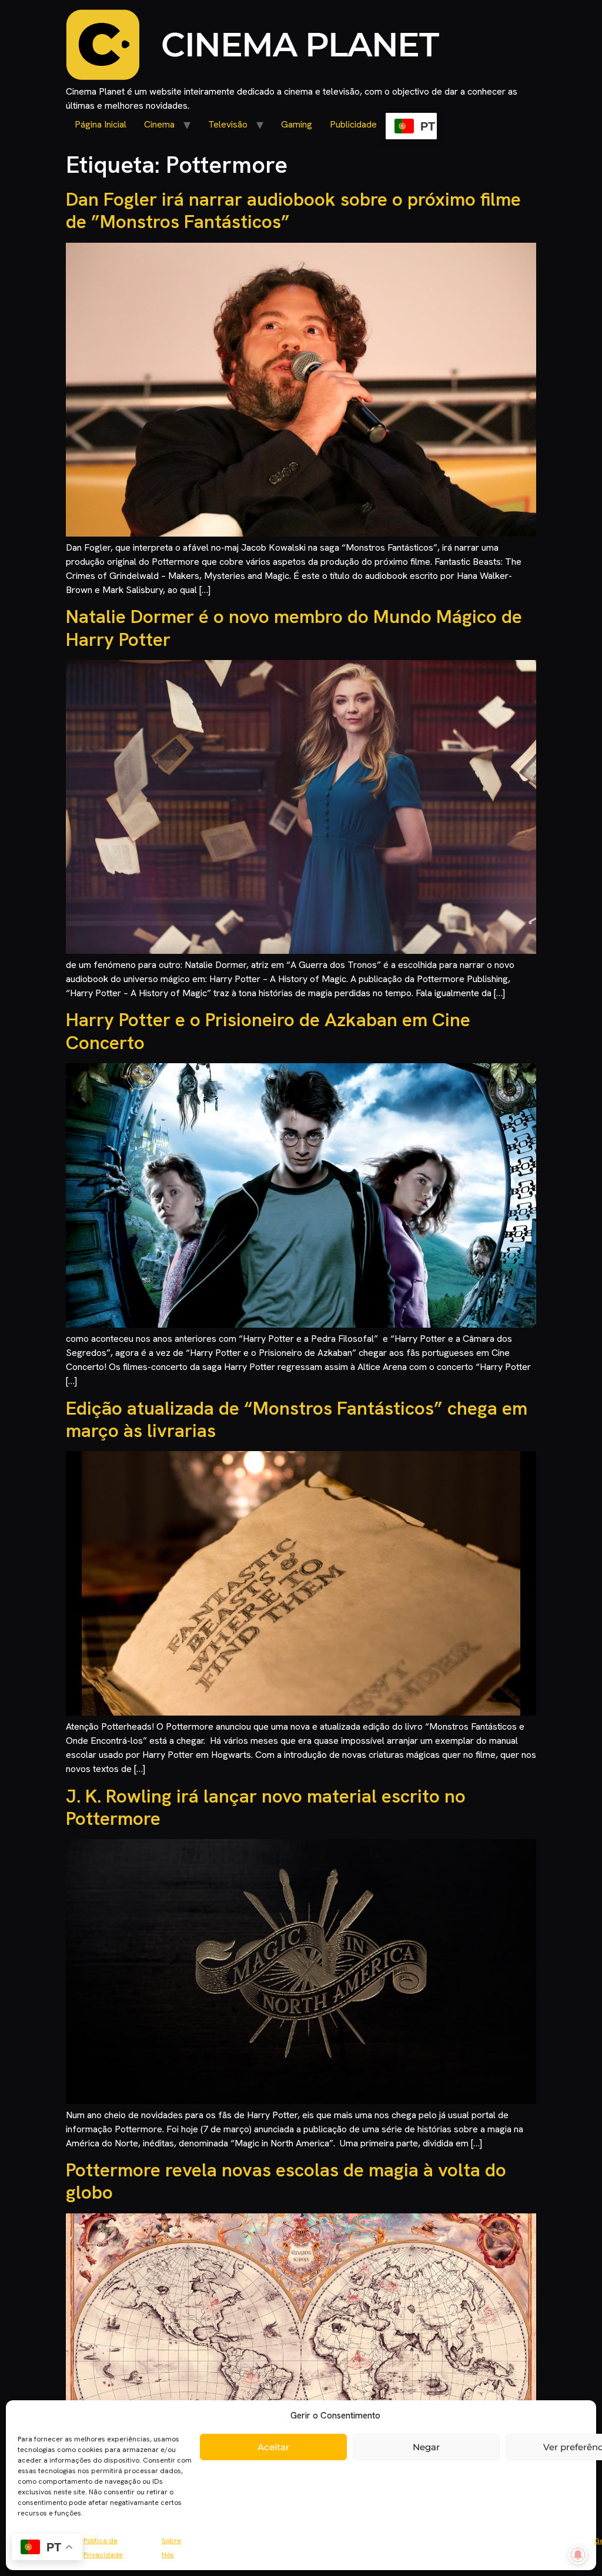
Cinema (159, 124)
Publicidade (353, 124)
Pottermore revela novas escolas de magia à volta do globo (286, 2181)
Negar (426, 2447)
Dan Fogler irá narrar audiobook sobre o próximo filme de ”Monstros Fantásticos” (293, 210)
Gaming (297, 124)
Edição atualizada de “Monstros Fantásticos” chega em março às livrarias (297, 1419)
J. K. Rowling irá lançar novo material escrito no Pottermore (266, 1807)
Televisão (228, 124)
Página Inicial (101, 124)
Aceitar (273, 2447)
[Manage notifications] (578, 2555)
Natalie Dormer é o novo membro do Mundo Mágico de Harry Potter (294, 628)
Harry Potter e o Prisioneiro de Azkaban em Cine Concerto (268, 1031)
